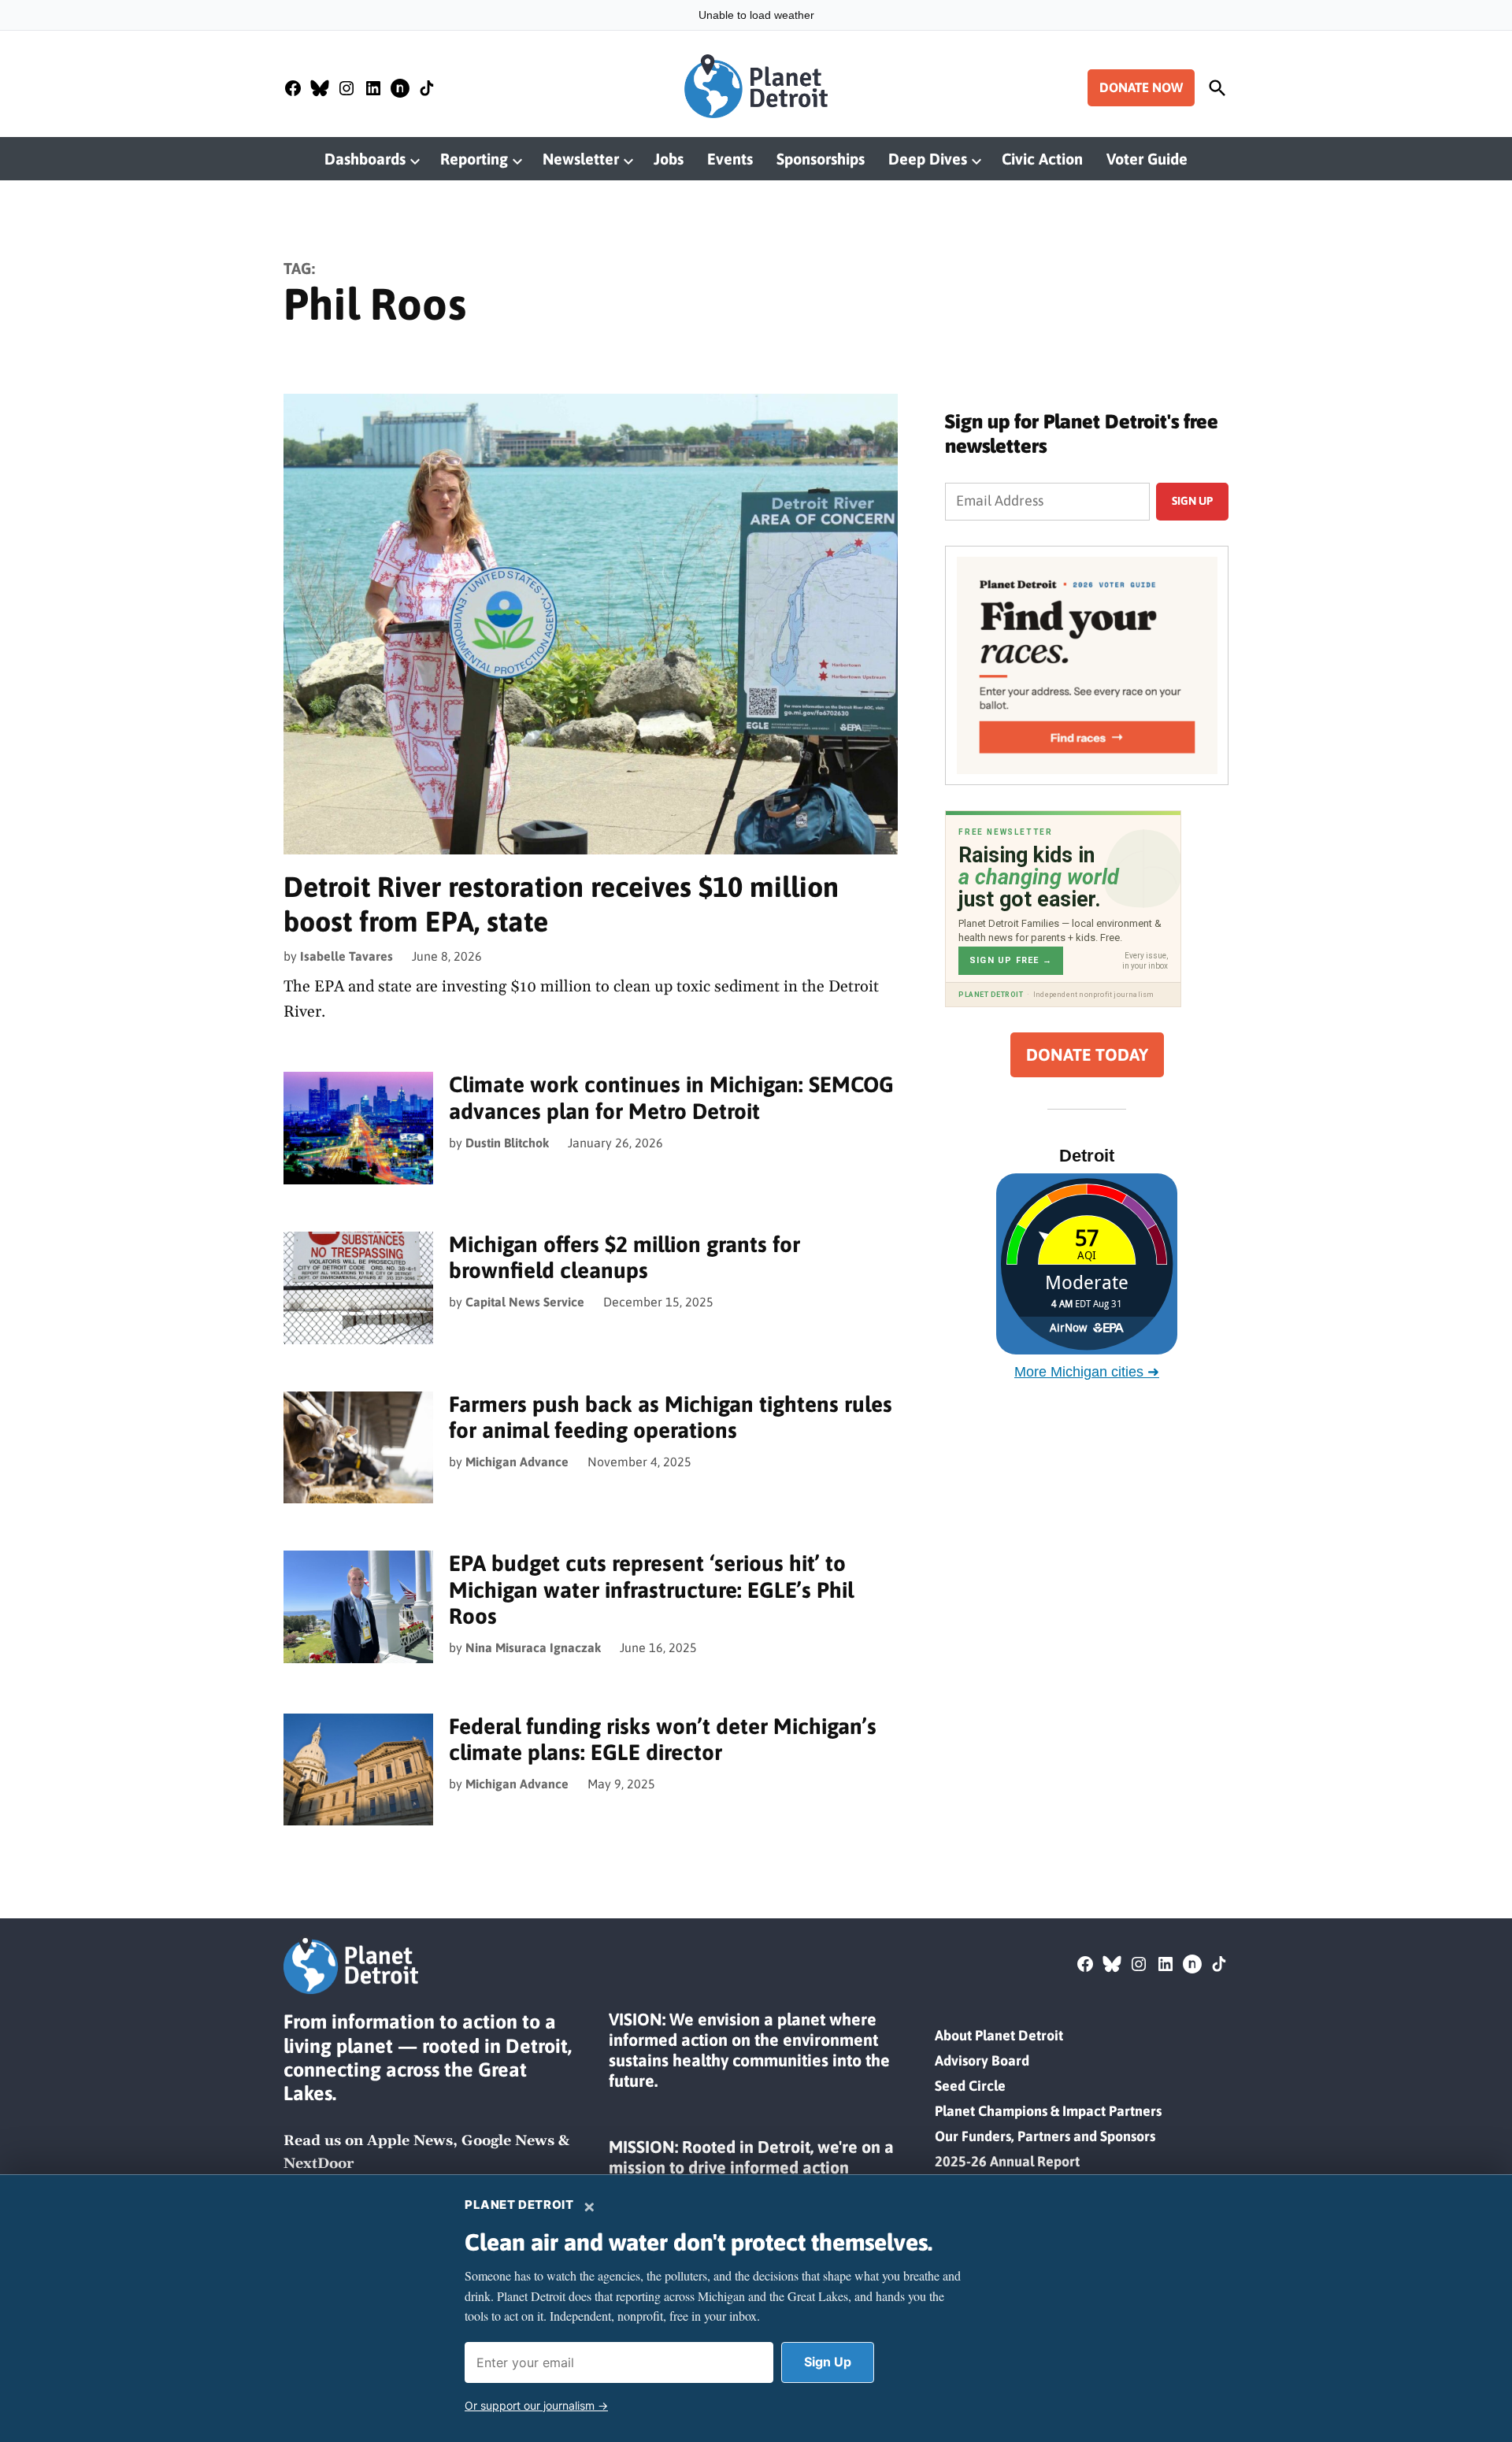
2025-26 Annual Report (1007, 2161)
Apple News (410, 2141)
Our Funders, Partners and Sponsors (1045, 2136)
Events (730, 159)
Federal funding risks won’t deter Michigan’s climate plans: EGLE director (663, 1740)
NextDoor (319, 2164)
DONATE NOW (1141, 87)
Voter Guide (1147, 159)
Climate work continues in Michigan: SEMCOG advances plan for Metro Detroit (671, 1098)
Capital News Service (525, 1302)
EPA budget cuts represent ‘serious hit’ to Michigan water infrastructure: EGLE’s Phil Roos (651, 1590)
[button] (1087, 666)
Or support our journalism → (536, 2405)
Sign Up (828, 2362)
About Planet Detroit (999, 2035)
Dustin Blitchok (507, 1143)
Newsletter (581, 159)
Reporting (474, 159)
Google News (508, 2141)
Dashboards (365, 159)
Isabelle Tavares (346, 956)
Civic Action (1042, 159)
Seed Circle (970, 2086)
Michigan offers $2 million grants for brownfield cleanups (624, 1258)
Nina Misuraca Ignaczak (533, 1647)
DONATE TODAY (1087, 1055)
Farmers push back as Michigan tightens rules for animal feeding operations (671, 1417)
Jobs (669, 159)
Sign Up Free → (1011, 960)
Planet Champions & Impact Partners (1048, 2111)
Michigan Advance (517, 1462)
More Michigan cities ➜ (1087, 1372)
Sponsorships (821, 159)
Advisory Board (982, 2060)
